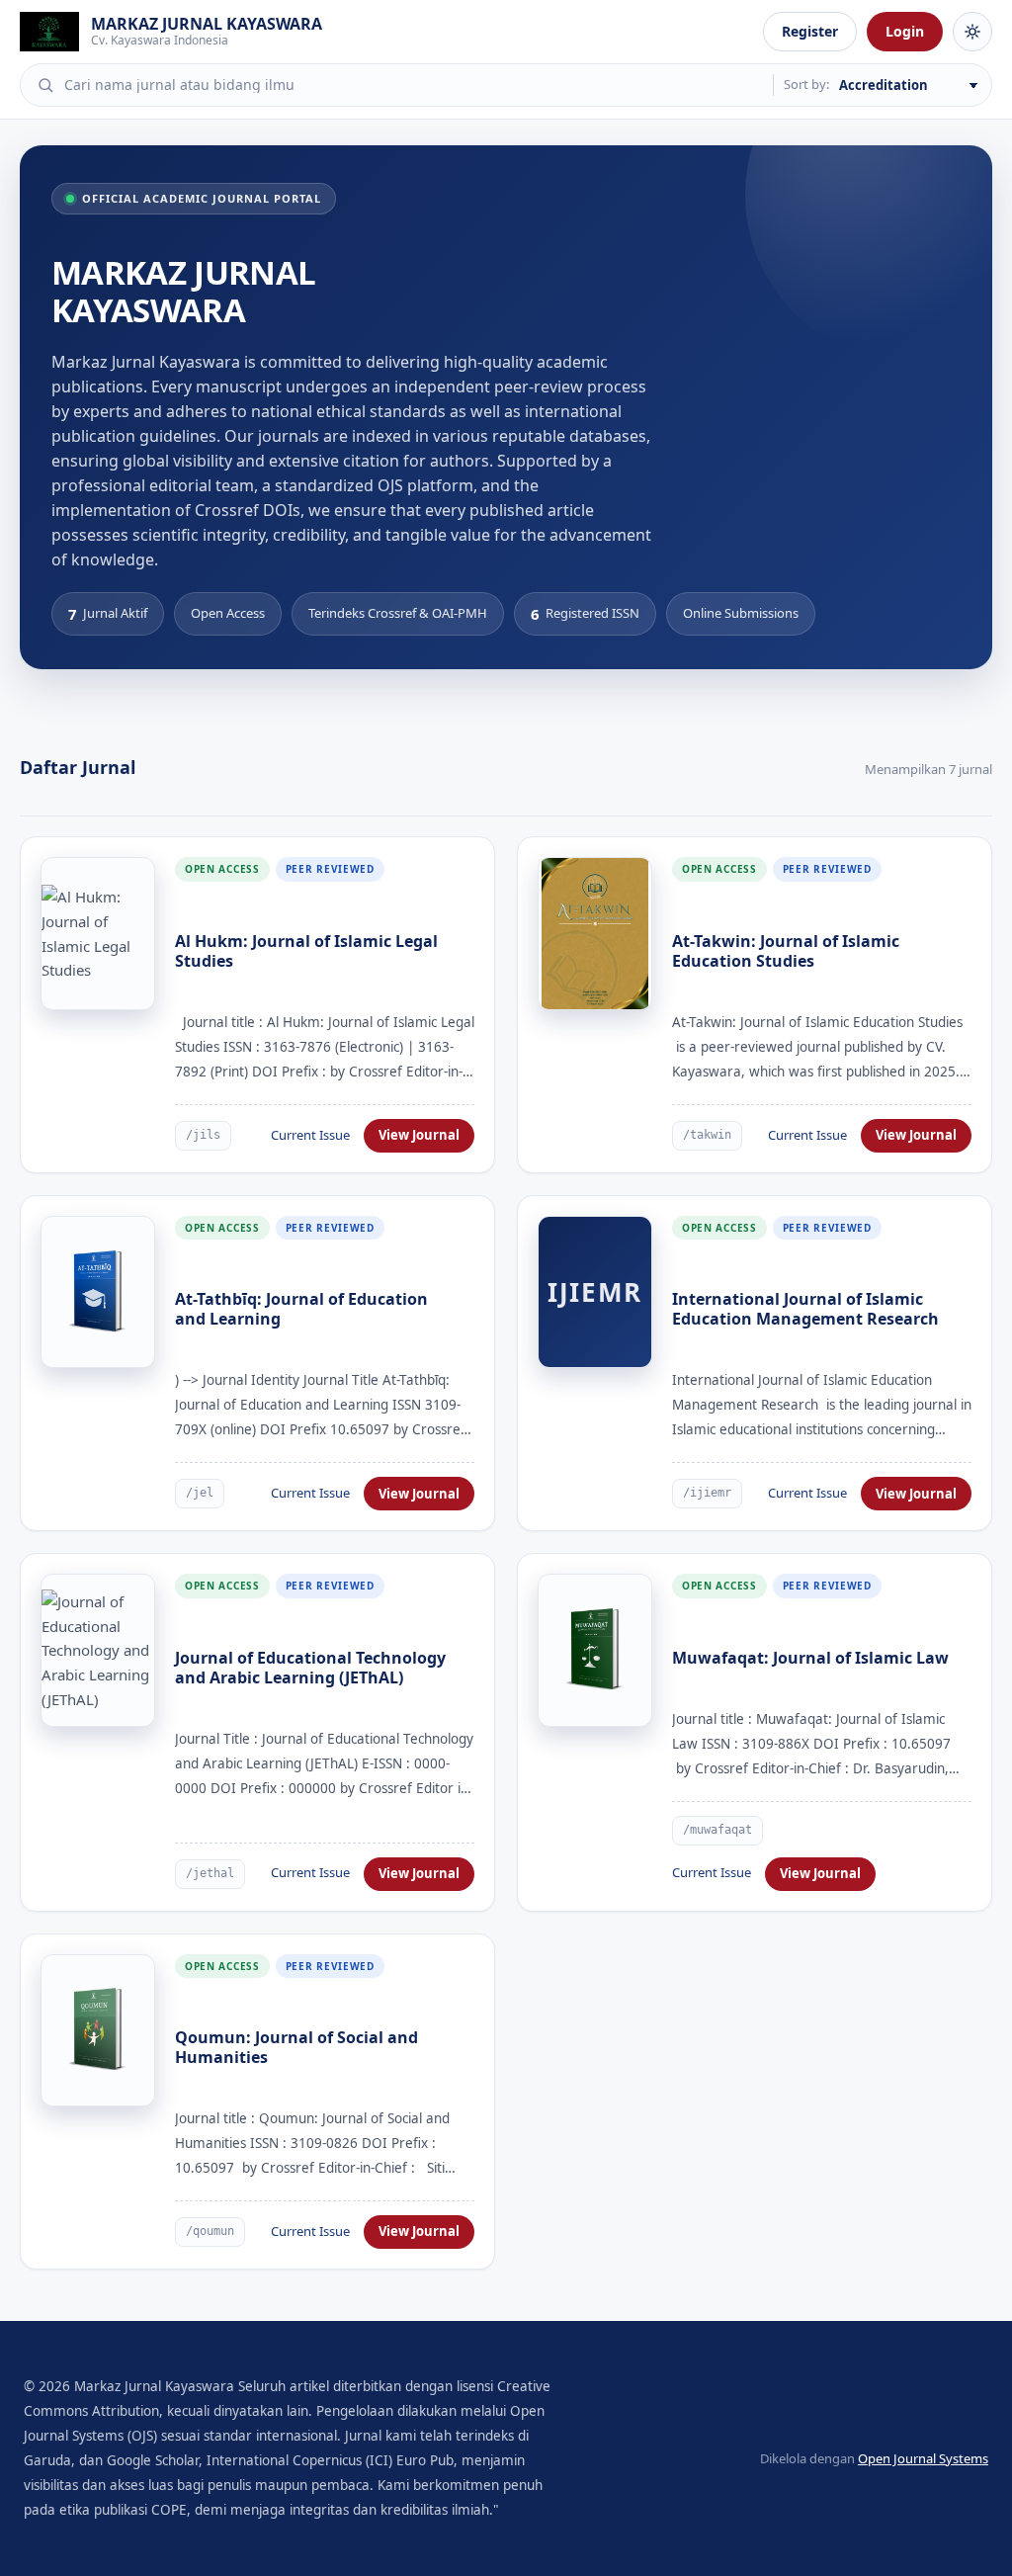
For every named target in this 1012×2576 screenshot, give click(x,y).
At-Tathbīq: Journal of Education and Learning (301, 1309)
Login (905, 31)
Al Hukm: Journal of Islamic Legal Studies (306, 951)
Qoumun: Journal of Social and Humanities (296, 2047)
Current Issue (310, 1135)
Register (810, 31)
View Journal (419, 1135)
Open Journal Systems (923, 2458)
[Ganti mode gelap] (972, 32)
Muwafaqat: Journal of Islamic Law (810, 1658)
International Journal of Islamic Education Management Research (805, 1309)
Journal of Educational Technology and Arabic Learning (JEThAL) (310, 1668)
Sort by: (806, 84)
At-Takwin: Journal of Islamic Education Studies (786, 951)
